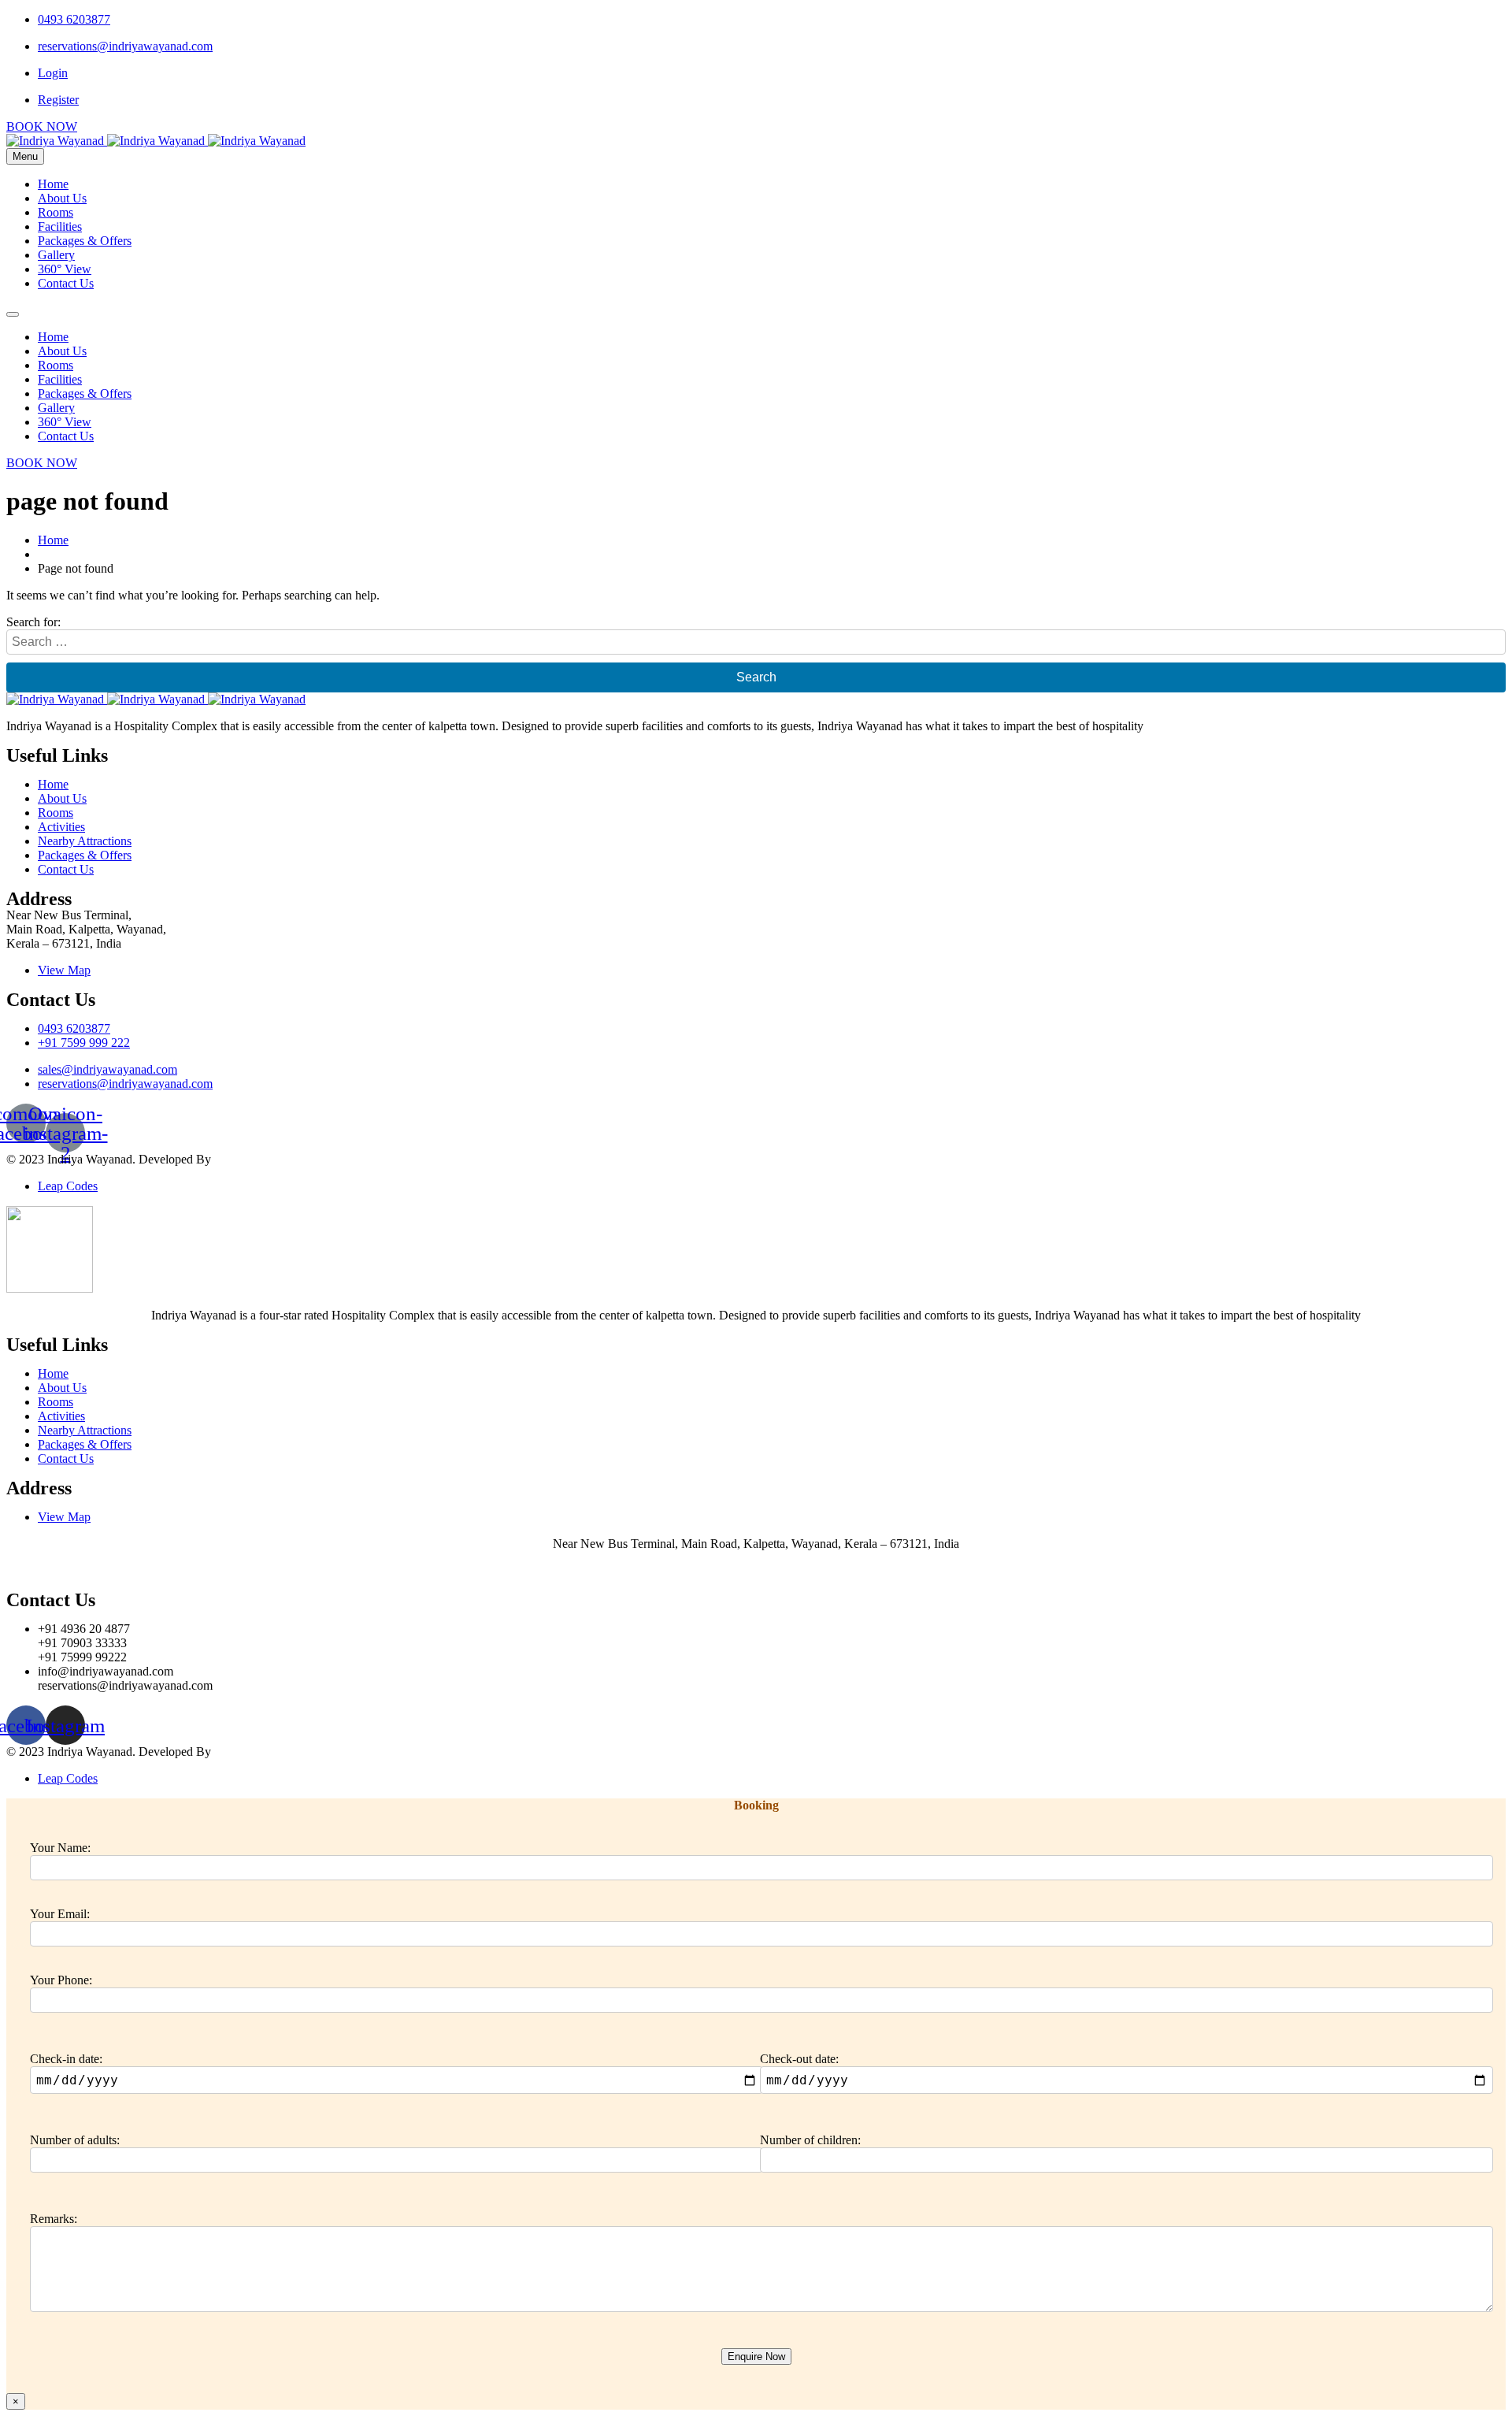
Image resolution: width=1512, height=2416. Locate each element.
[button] (42, 126)
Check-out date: (799, 2059)
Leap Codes (68, 1186)
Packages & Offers (85, 241)
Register (58, 100)
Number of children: (810, 2140)
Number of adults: (75, 2140)
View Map (64, 970)
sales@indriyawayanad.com (107, 1069)
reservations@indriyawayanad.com (125, 46)
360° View (65, 269)
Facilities (60, 226)
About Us (62, 198)
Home (53, 184)
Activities (61, 827)
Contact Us (66, 283)
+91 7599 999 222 (84, 1043)
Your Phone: (61, 1980)
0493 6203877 (74, 19)
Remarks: (54, 2219)
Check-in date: (66, 2059)
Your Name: (60, 1848)
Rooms (56, 212)
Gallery (56, 255)
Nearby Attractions (85, 841)
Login (53, 73)
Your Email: (60, 1914)
